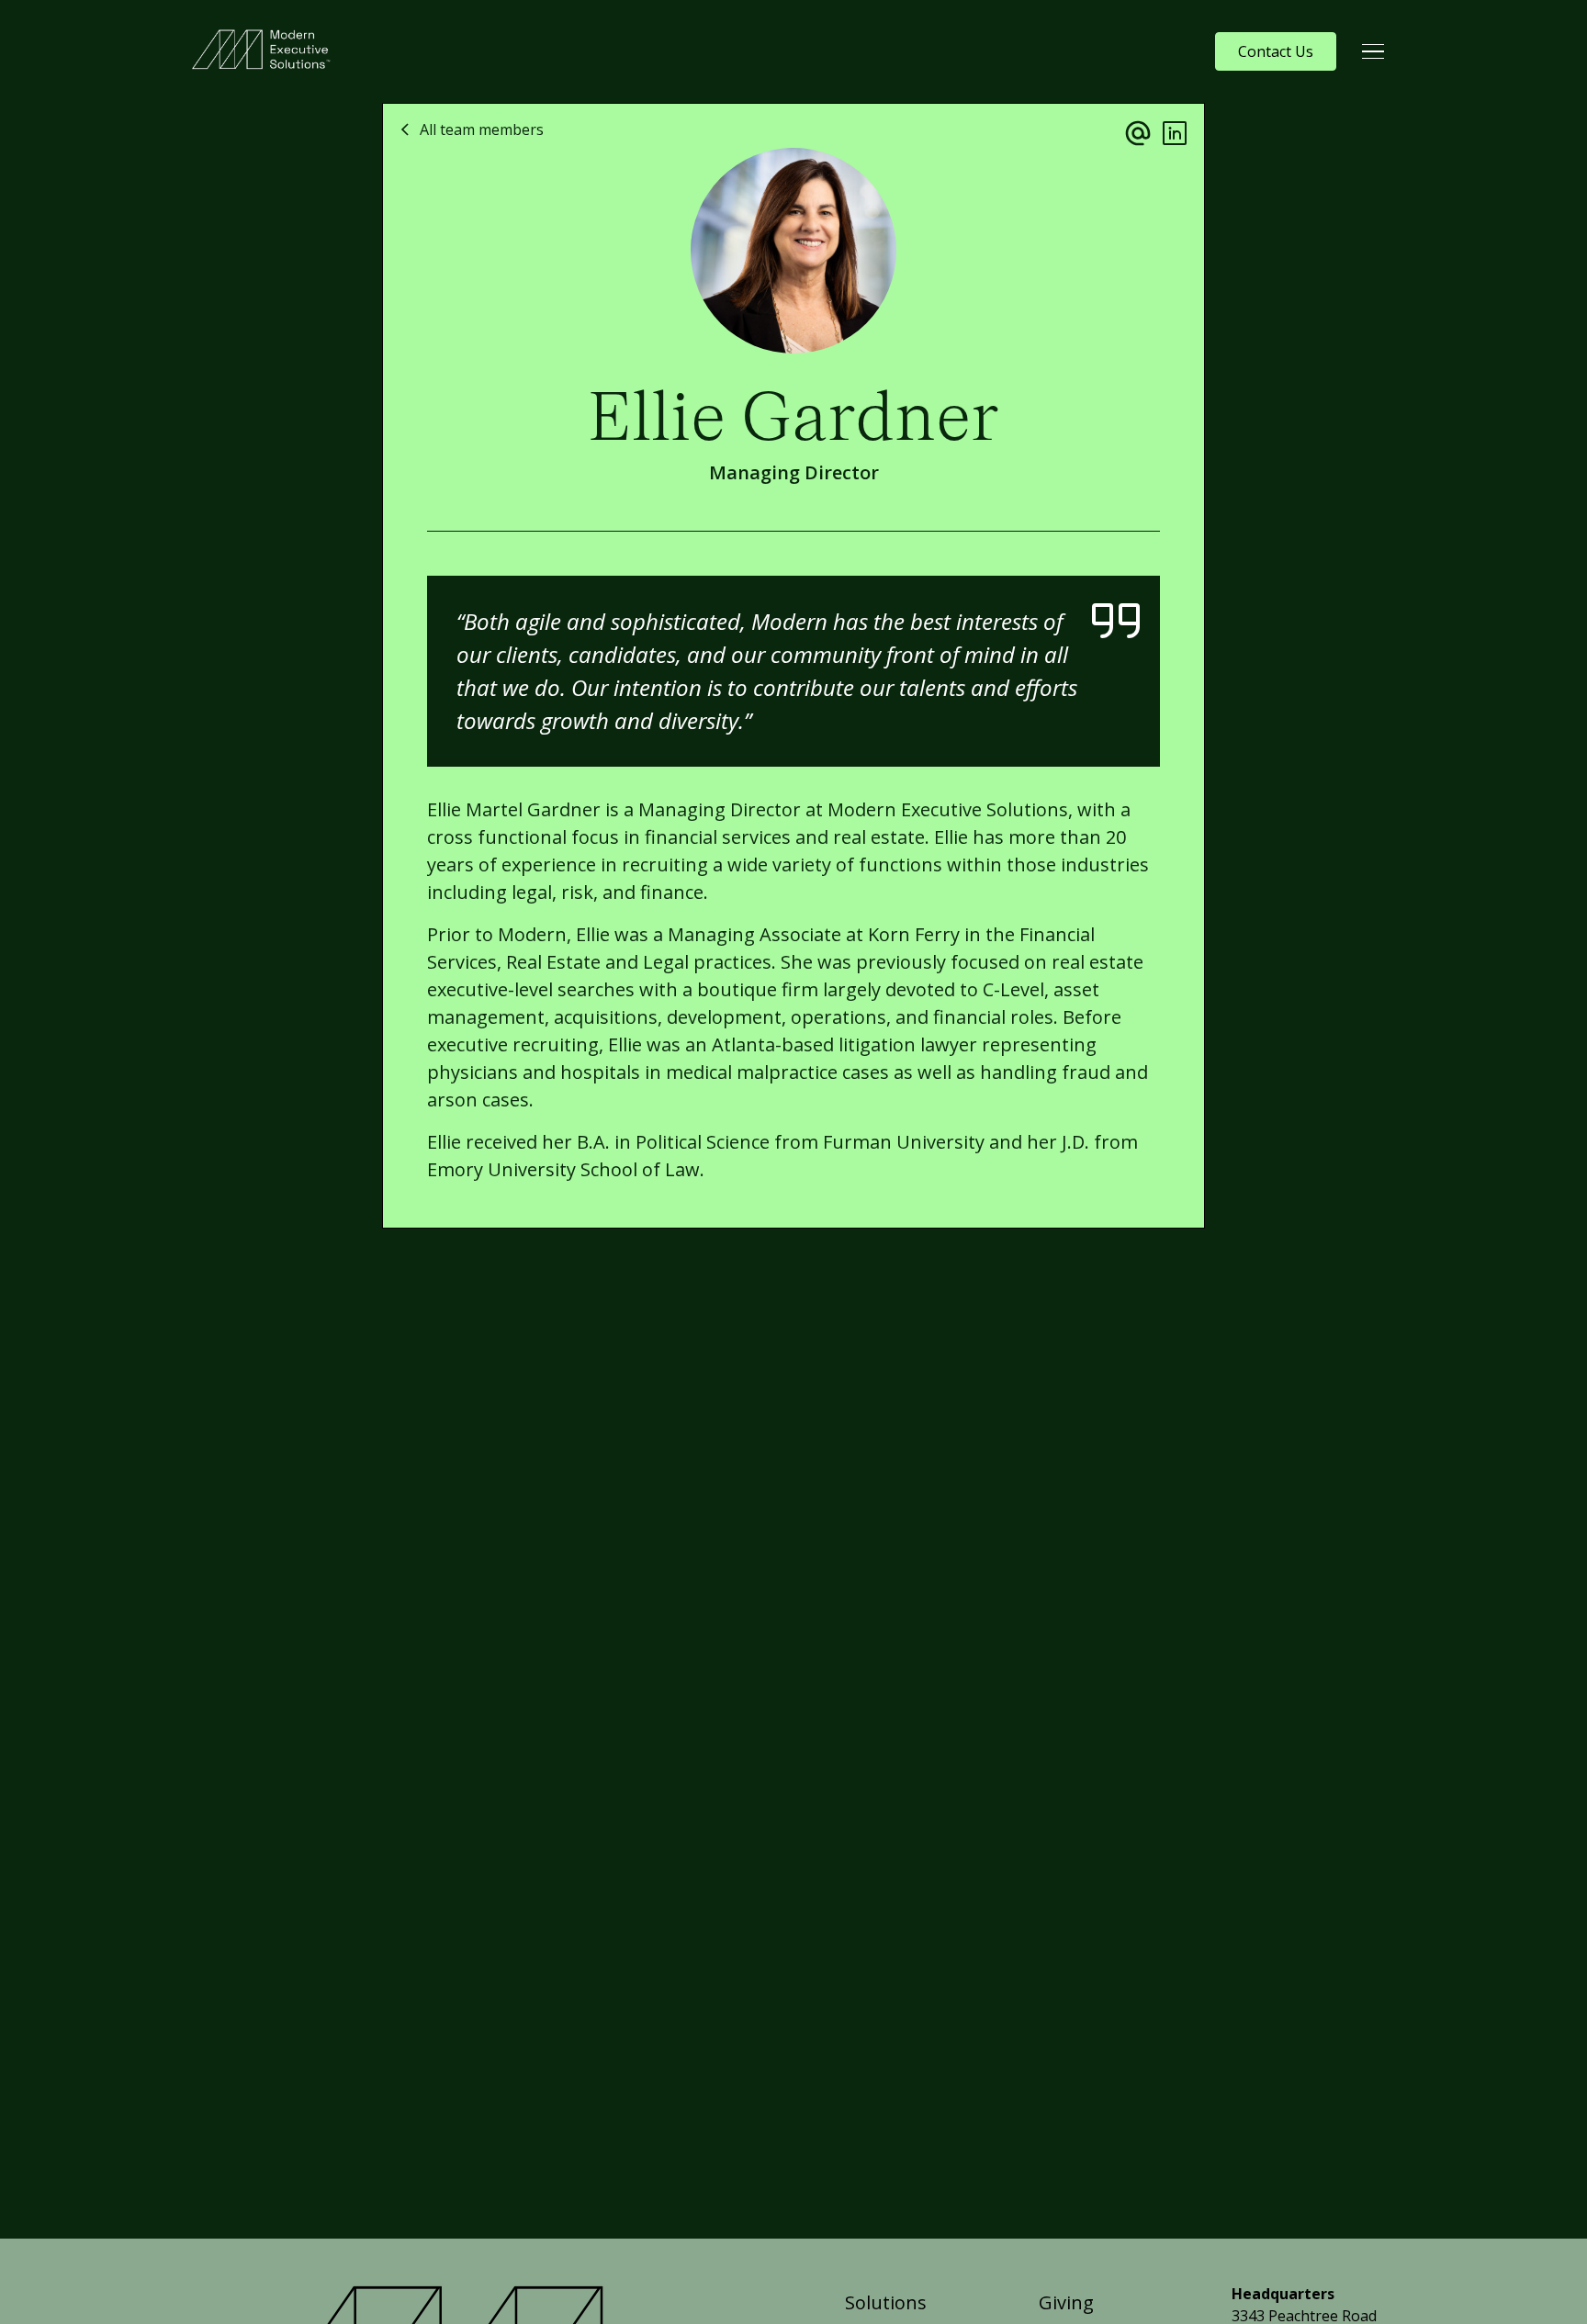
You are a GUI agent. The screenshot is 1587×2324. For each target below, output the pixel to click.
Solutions (886, 2302)
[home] (265, 51)
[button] (1373, 51)
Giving (1066, 2302)
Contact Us (1276, 51)
